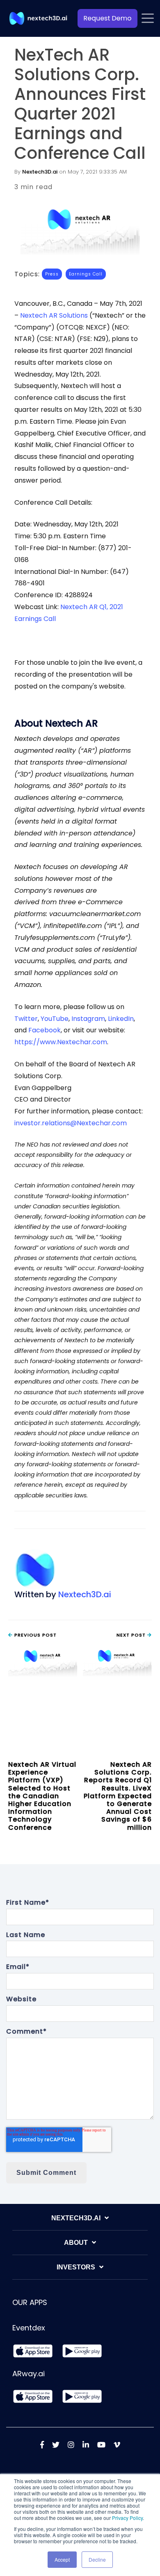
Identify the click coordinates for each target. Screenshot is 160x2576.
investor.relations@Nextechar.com (71, 1123)
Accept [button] (62, 2559)
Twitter (26, 1019)
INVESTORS (76, 2267)
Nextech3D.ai (40, 172)
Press (52, 274)
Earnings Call (86, 274)
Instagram (88, 1019)
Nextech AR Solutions (54, 315)
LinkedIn (120, 1019)
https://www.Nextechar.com (61, 1042)
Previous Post (35, 1635)
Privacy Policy (127, 2518)
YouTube (55, 1019)
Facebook (44, 1030)
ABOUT (76, 2243)
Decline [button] (97, 2559)
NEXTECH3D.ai (76, 2218)
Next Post (132, 1635)
